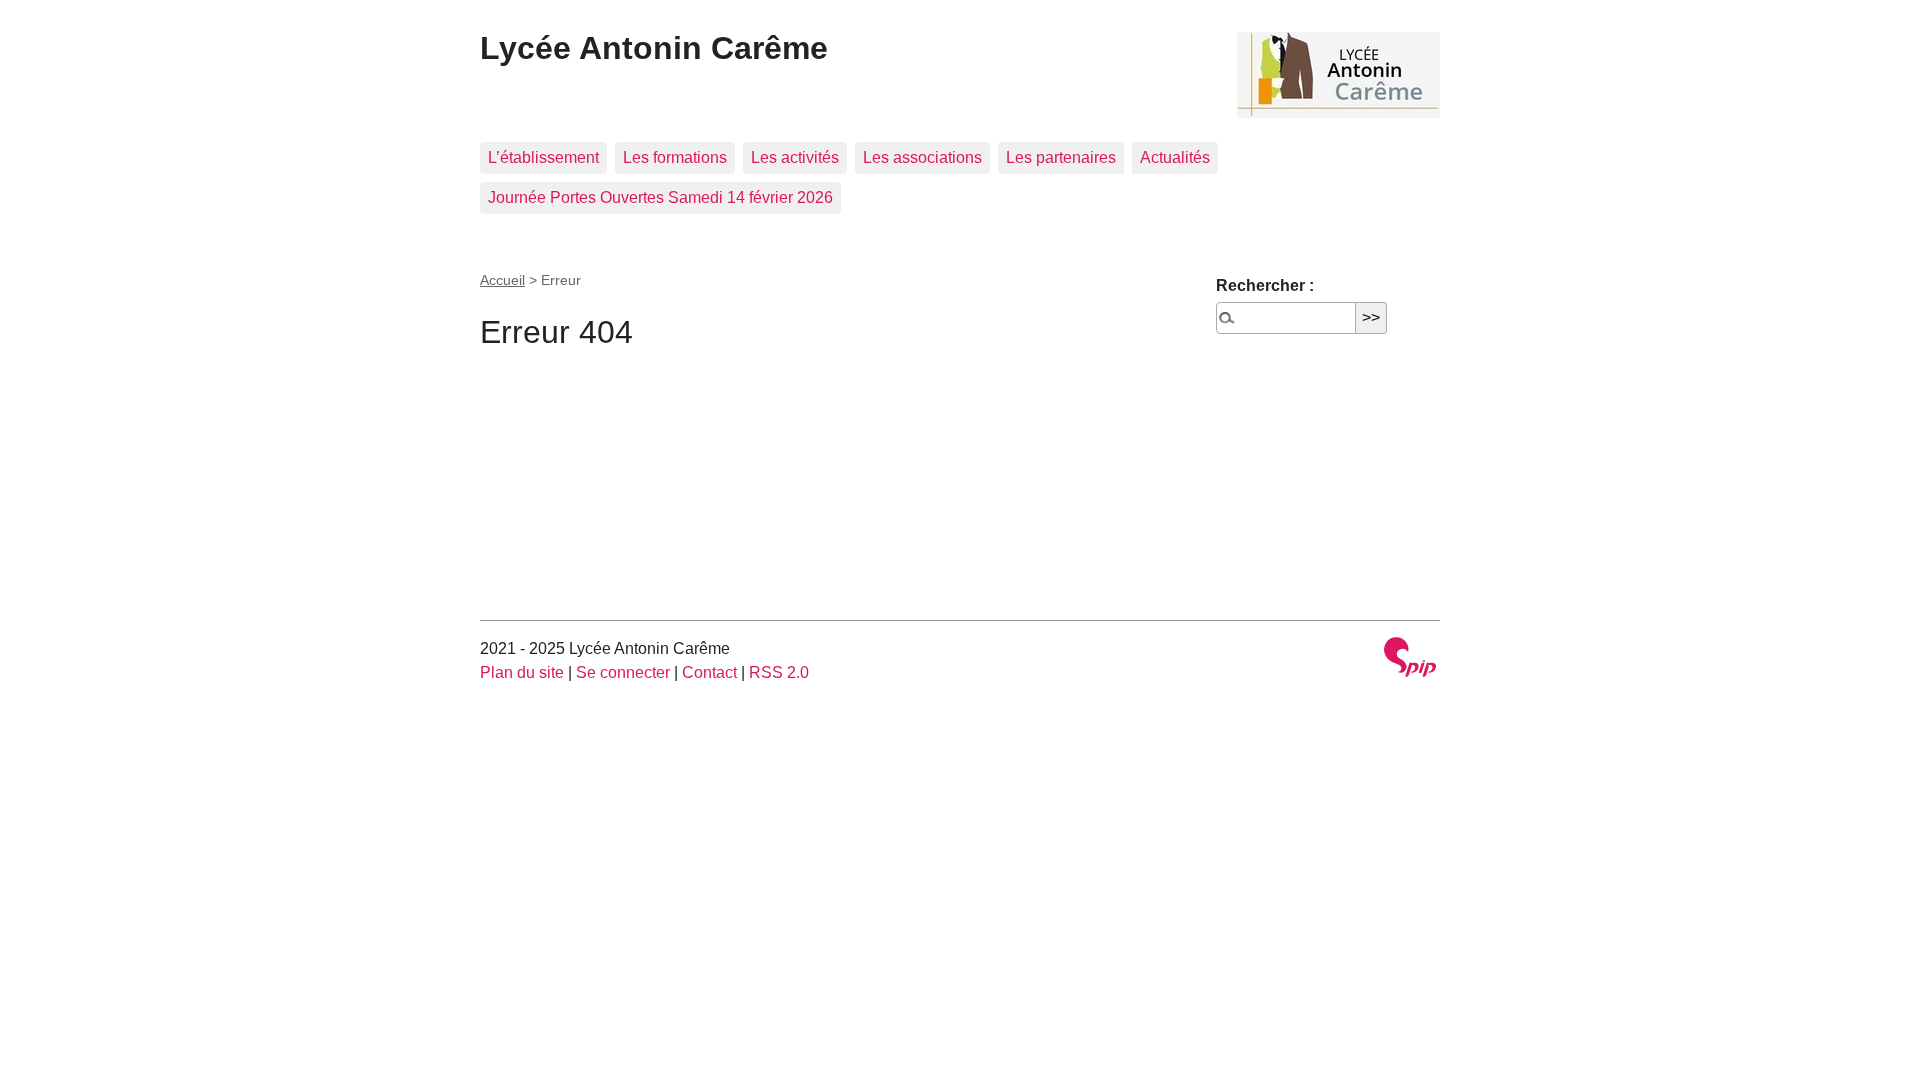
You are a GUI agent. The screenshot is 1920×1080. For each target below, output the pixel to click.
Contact (709, 672)
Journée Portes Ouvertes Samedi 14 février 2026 (660, 197)
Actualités (1175, 157)
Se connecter (623, 672)
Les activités (795, 157)
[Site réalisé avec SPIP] (1410, 659)
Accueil (502, 280)
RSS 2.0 (779, 672)
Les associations (922, 157)
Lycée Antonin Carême (654, 48)
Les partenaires (1061, 157)
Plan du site (522, 672)
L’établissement (543, 157)
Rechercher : (1265, 285)
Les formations (675, 157)
